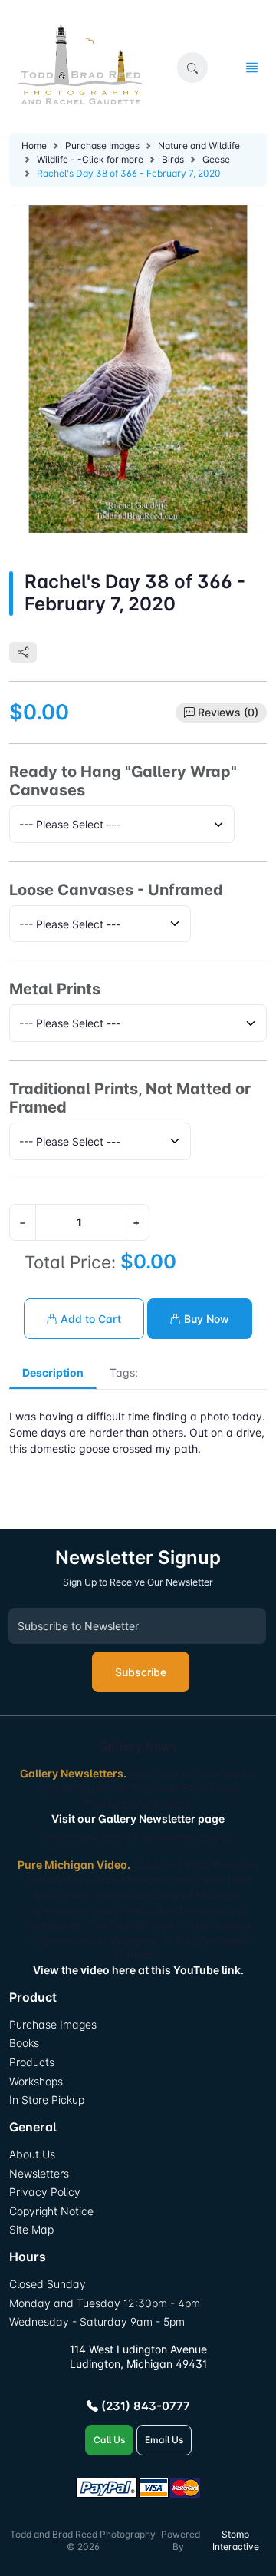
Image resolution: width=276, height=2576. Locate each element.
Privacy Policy (45, 2192)
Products (32, 2062)
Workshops (36, 2081)
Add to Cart (89, 1319)
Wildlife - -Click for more (90, 159)
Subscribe (141, 1672)
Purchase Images (102, 145)
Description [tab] (53, 1372)
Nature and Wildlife (199, 145)
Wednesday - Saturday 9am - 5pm (97, 2321)
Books (24, 2043)
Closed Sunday (48, 2284)
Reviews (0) (228, 712)
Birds (173, 159)
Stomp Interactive (236, 2541)
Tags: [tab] (124, 1372)
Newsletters (39, 2173)
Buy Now (205, 1319)
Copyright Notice (51, 2211)
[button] (192, 68)
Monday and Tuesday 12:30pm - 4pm (105, 2303)
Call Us (109, 2440)
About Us (32, 2154)
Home (34, 145)
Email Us (164, 2440)
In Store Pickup (47, 2100)
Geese (216, 159)
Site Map (31, 2229)
